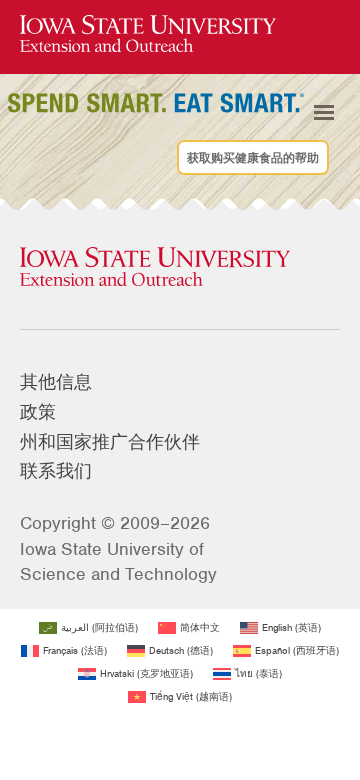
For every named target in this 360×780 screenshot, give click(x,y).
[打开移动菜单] (324, 113)
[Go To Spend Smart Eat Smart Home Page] (148, 34)
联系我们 (56, 471)
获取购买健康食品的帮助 (253, 158)
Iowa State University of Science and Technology (118, 561)
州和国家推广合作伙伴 (110, 442)
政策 (38, 412)
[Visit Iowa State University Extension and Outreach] (180, 268)
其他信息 (56, 382)
